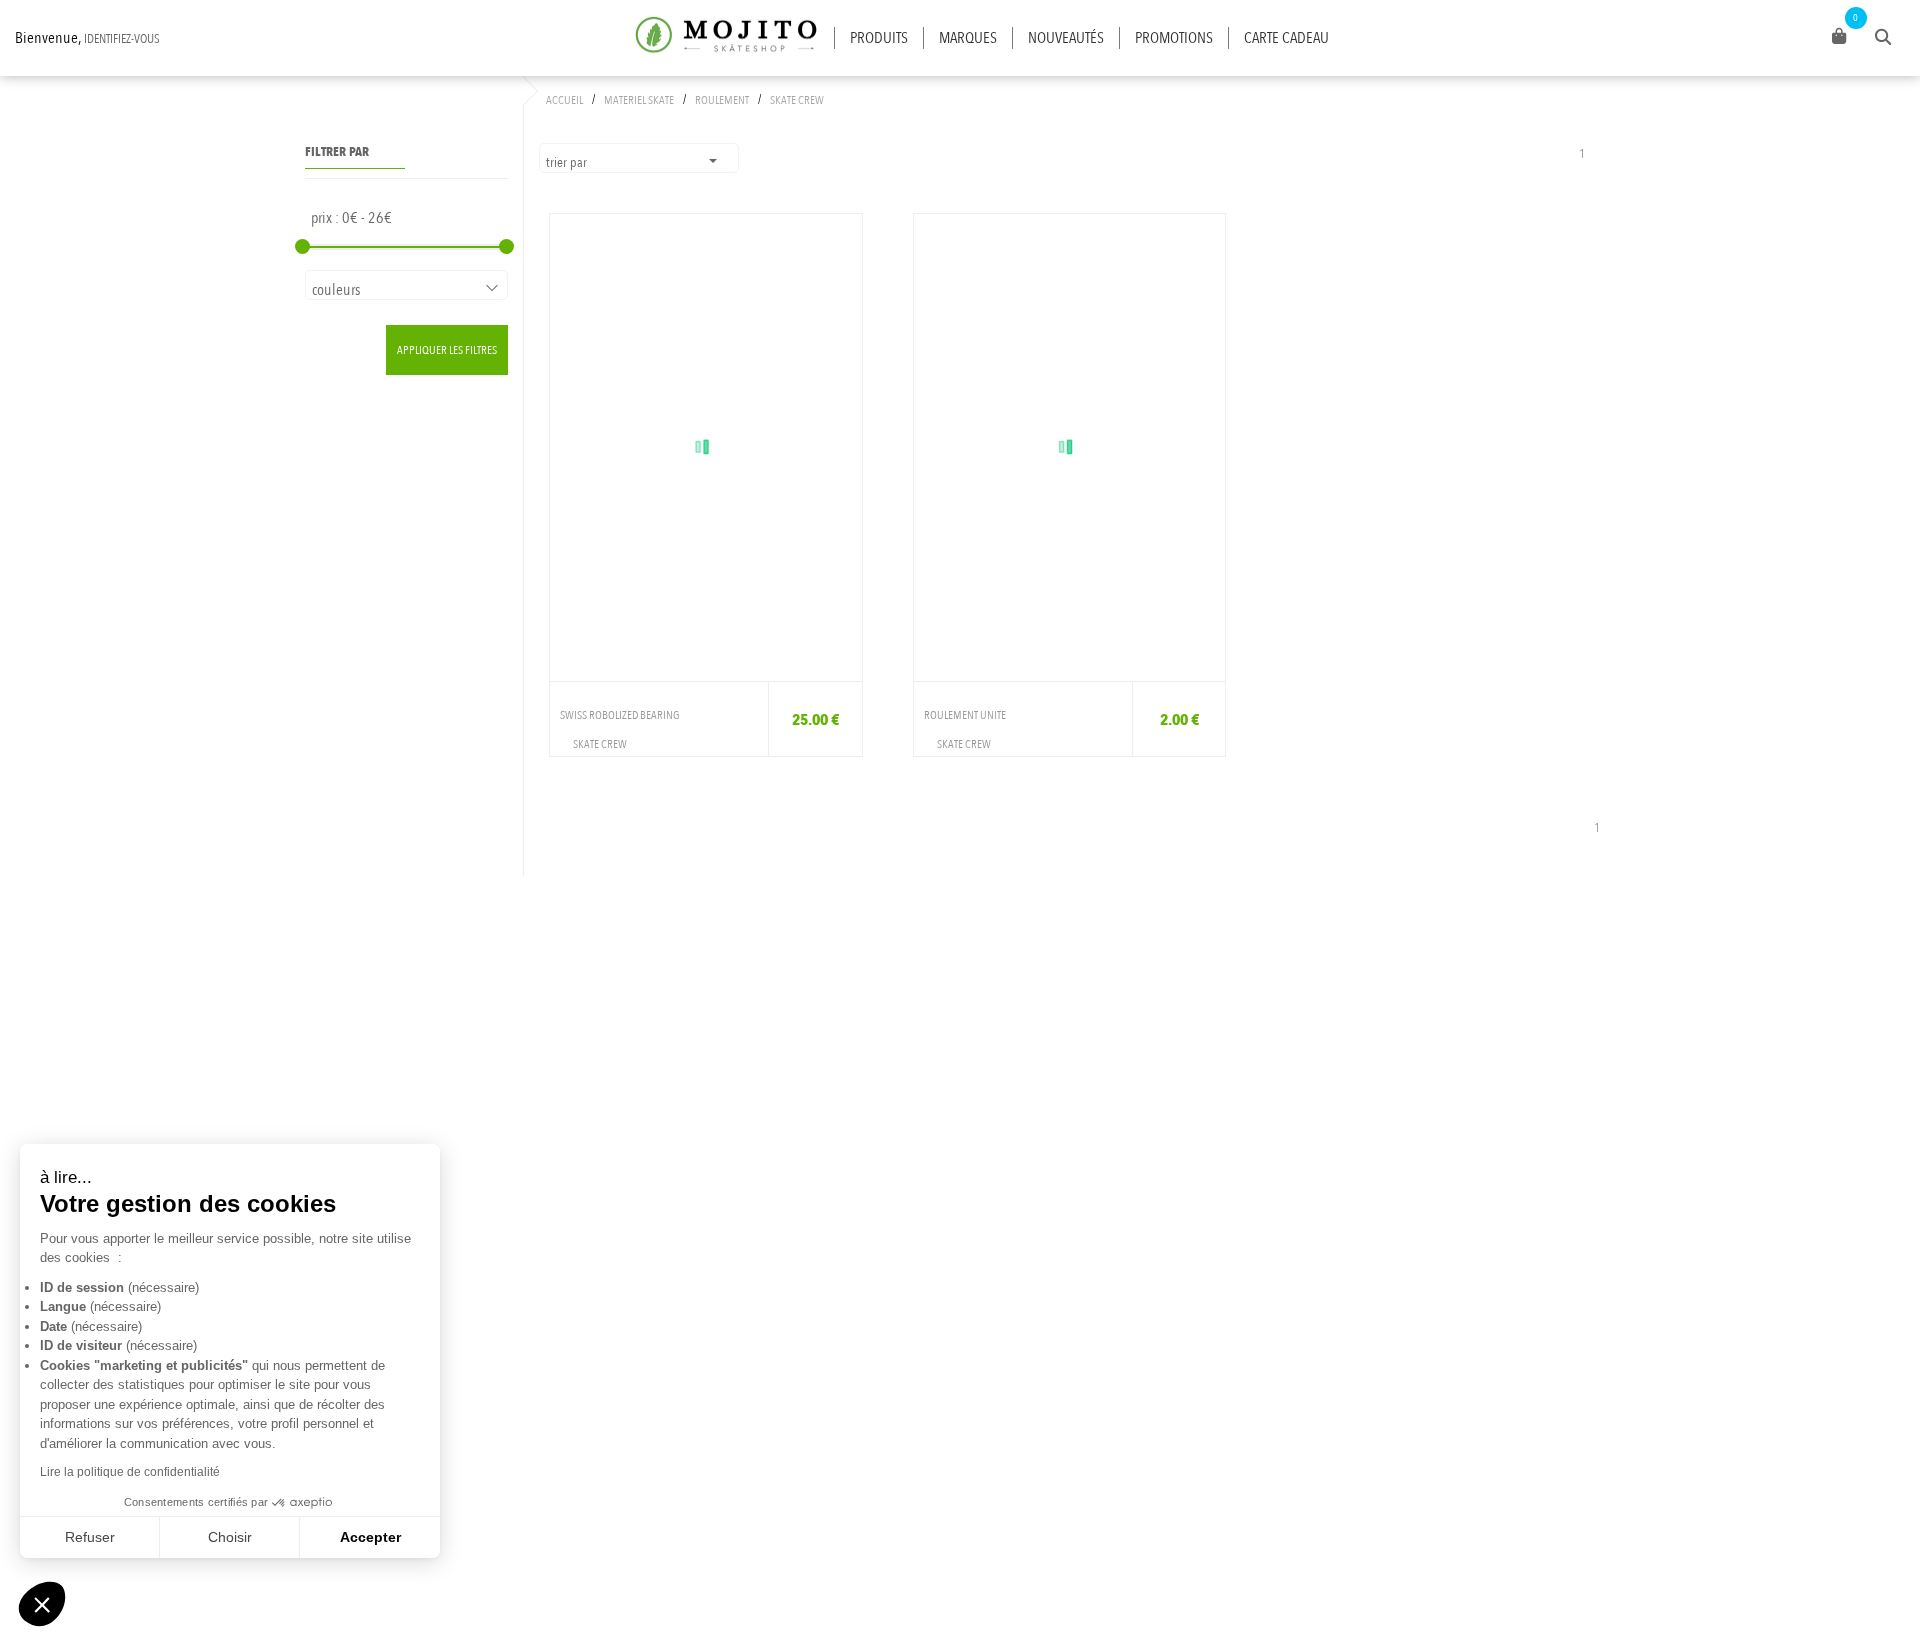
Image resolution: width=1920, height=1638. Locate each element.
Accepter (370, 1537)
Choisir (230, 1537)
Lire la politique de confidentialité (130, 1472)
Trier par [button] (568, 162)
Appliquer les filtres (447, 350)
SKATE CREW (797, 100)
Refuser (90, 1537)
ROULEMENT (722, 100)
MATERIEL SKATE (639, 100)
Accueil (564, 100)
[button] (42, 1604)
